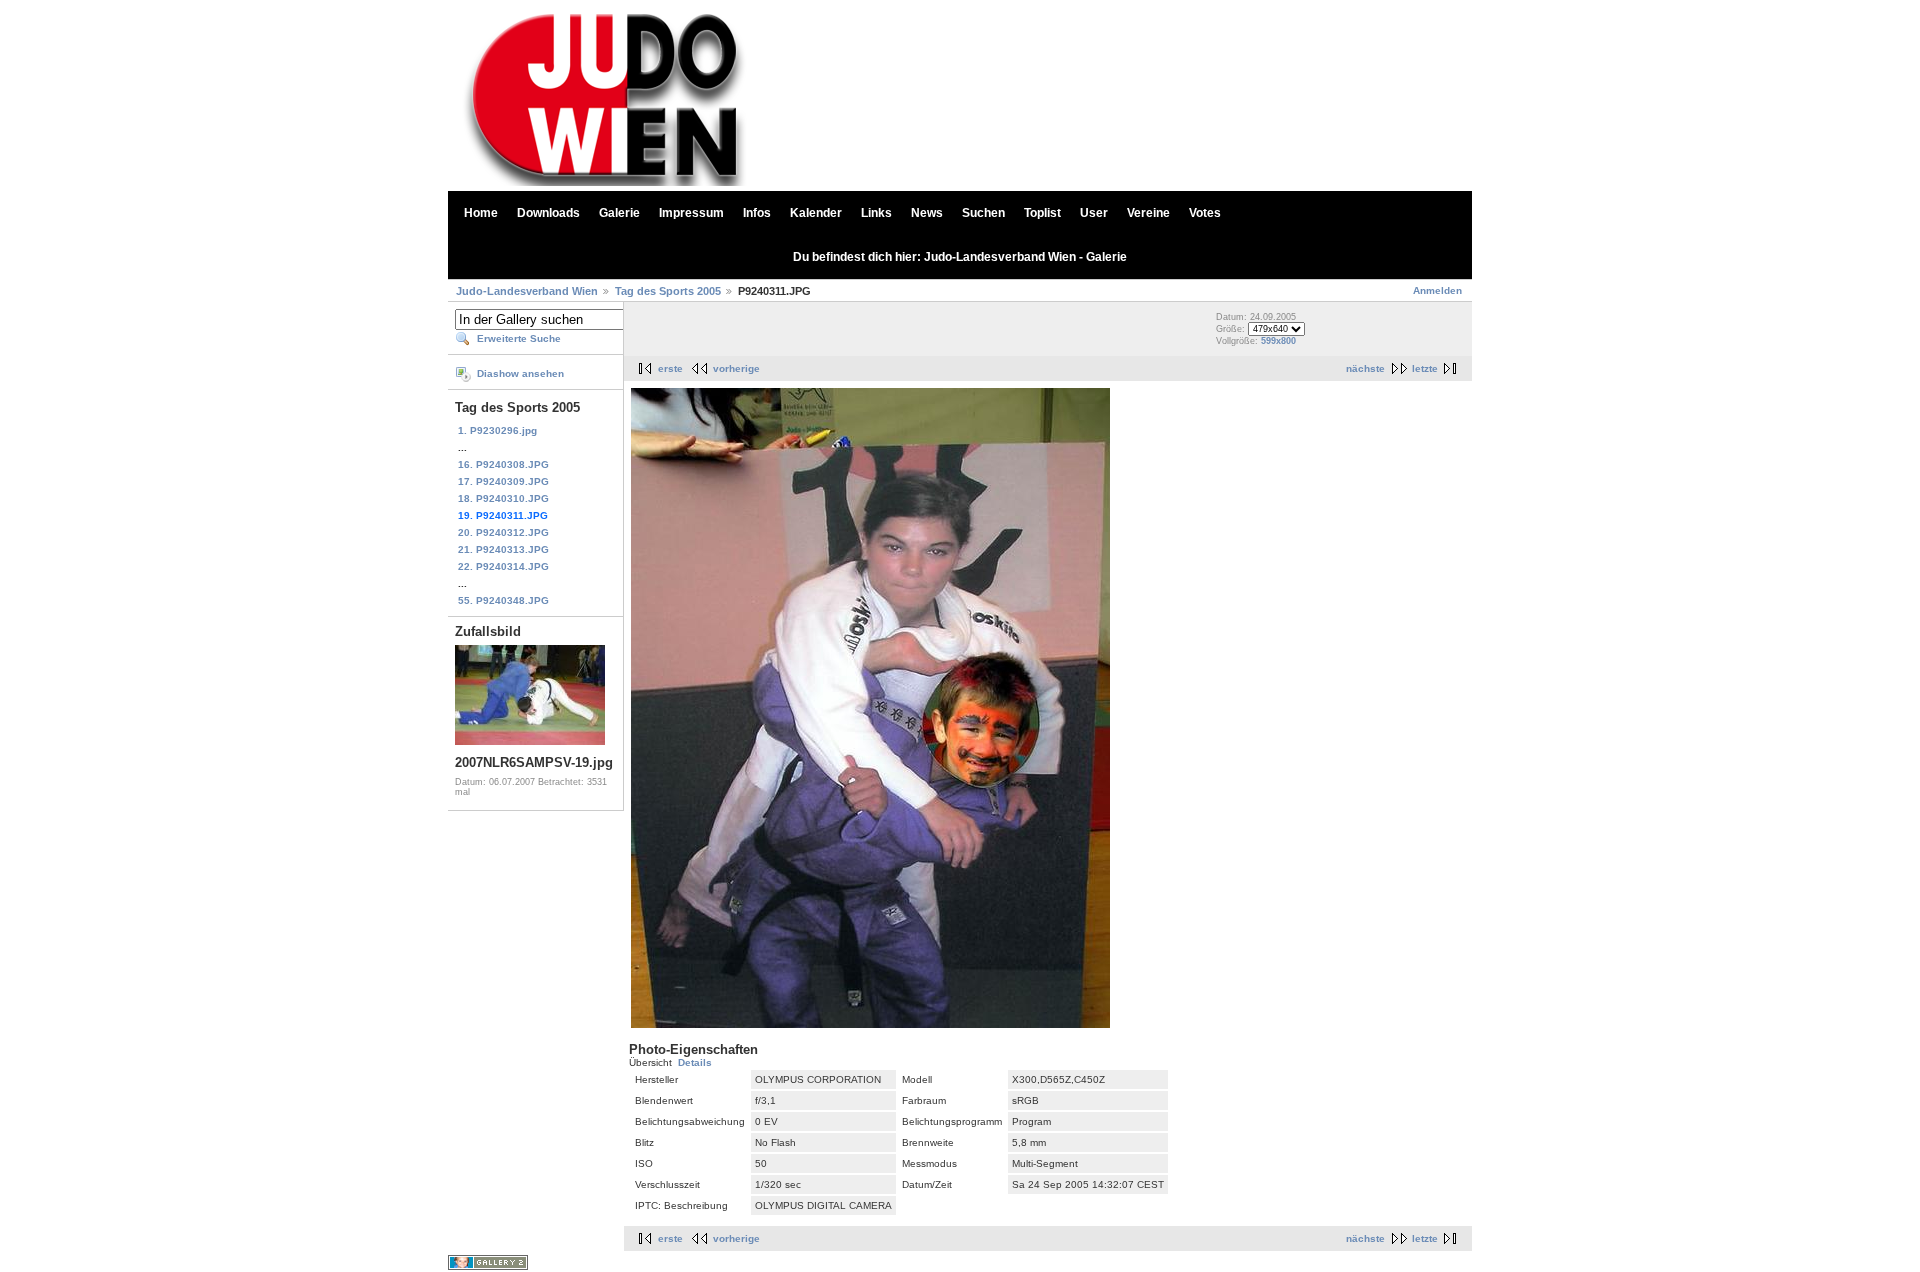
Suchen (983, 213)
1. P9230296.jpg (497, 430)
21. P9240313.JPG (503, 549)
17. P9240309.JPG (503, 481)
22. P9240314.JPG (503, 566)
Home (481, 213)
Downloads (548, 213)
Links (876, 213)
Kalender (816, 213)
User (1094, 213)
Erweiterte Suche (519, 338)
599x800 (1278, 341)
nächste (1365, 368)
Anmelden (1437, 290)
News (927, 213)
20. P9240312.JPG (503, 532)
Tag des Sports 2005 (668, 291)
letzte (1425, 368)
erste (670, 368)
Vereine (1148, 213)
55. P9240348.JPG (503, 600)
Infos (757, 213)
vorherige (736, 368)
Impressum (691, 213)
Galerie (619, 213)
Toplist (1042, 213)
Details (695, 1062)
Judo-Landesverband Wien (527, 291)
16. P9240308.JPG (503, 464)
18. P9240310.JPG (503, 498)
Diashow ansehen (520, 373)
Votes (1205, 213)
